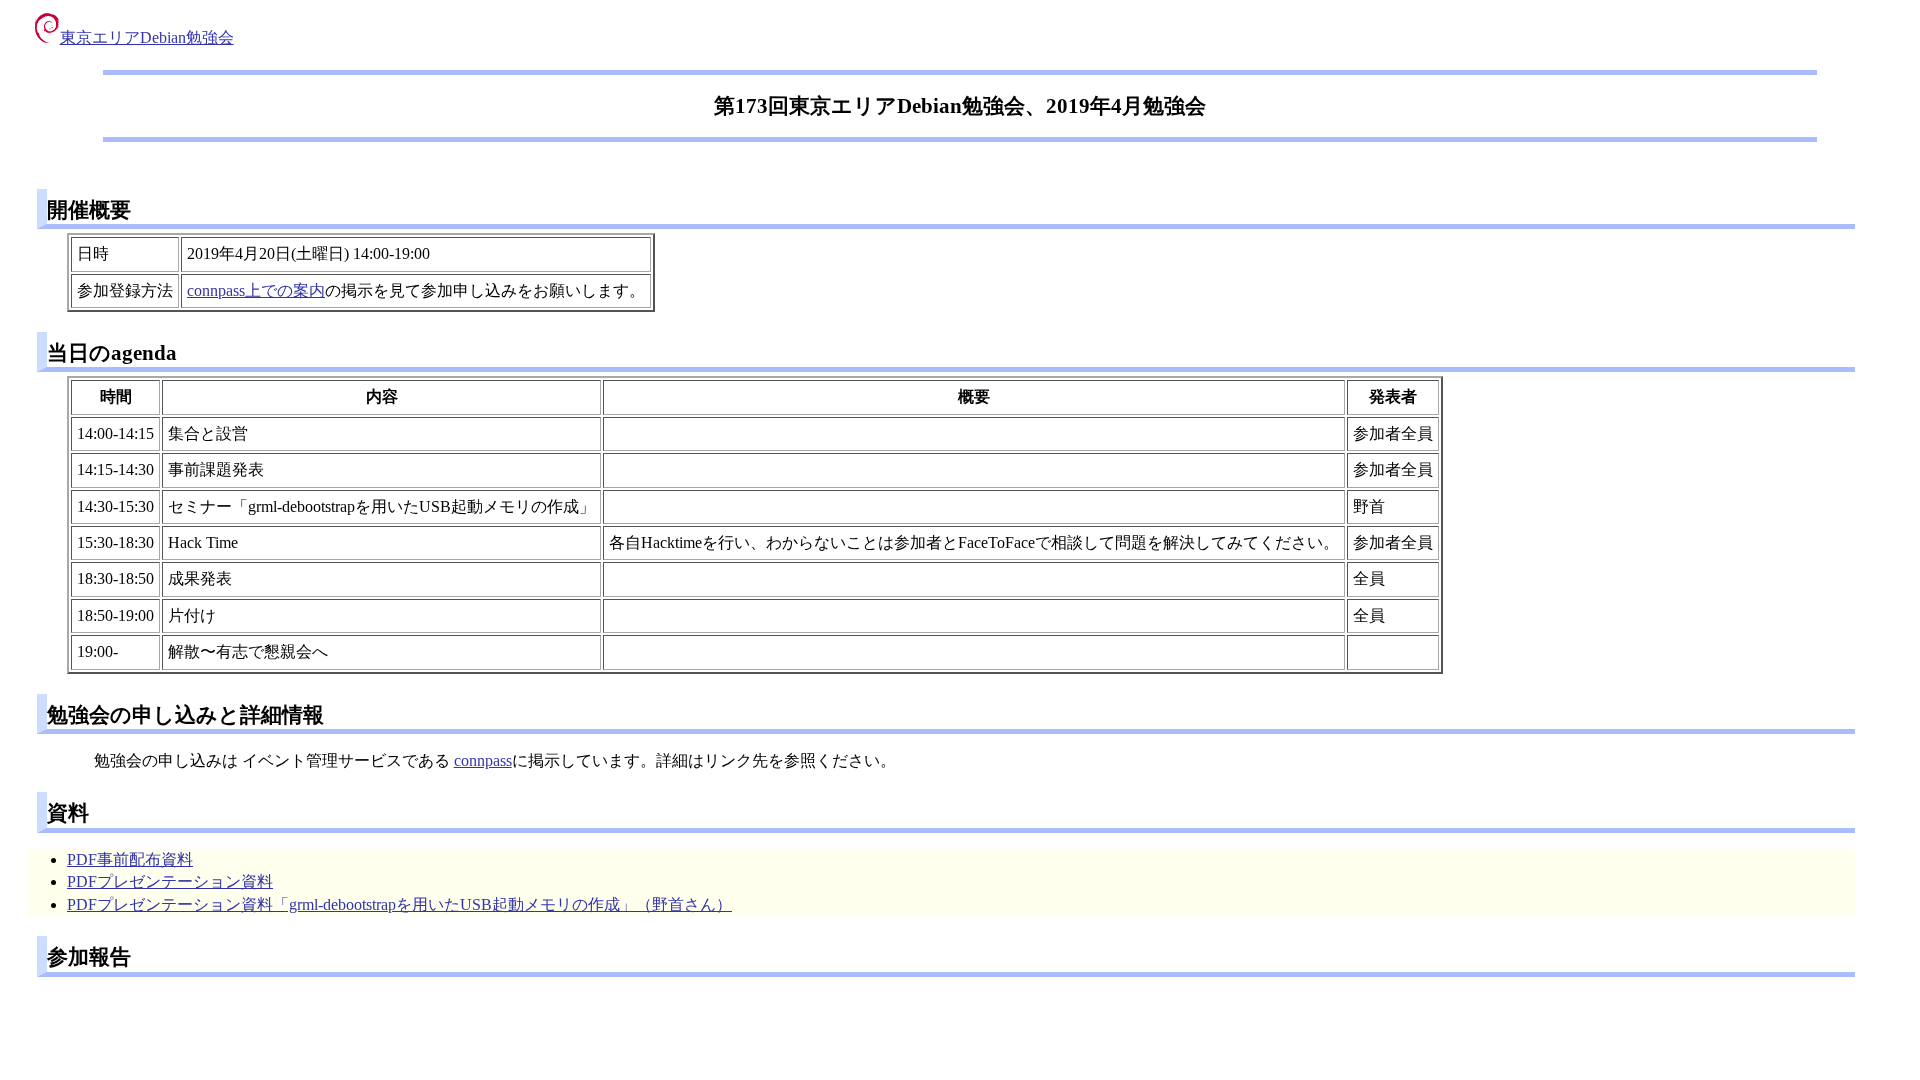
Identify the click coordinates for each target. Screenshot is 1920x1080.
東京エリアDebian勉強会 (147, 37)
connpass (483, 760)
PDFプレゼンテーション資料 (170, 881)
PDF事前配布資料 (130, 859)
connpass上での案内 (256, 290)
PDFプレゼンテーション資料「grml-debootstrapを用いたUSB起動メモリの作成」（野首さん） (399, 904)
